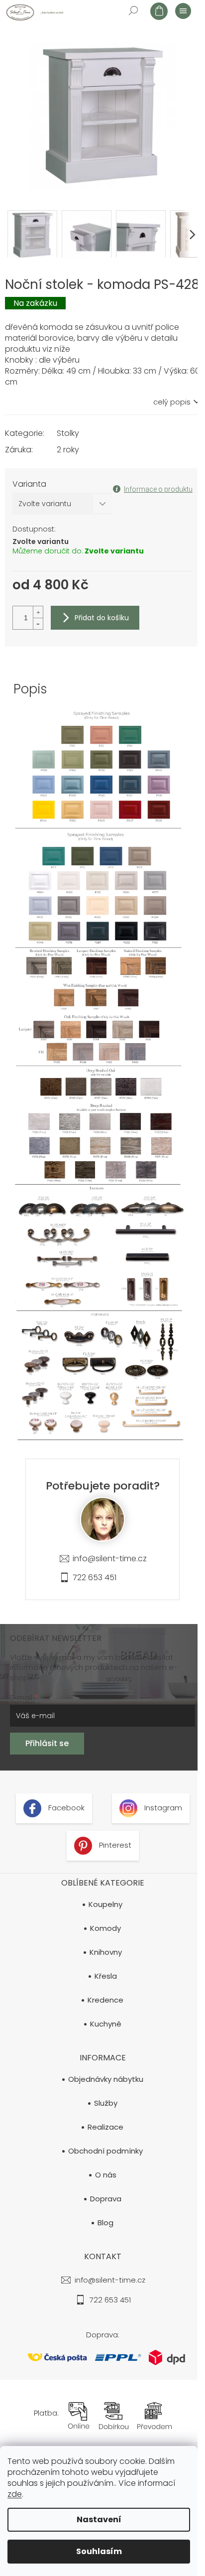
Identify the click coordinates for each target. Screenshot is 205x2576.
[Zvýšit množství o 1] (38, 612)
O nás (106, 2175)
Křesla (106, 1976)
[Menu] (183, 10)
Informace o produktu (158, 489)
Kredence (105, 2000)
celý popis (172, 402)
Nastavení (99, 2519)
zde (15, 2494)
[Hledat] (133, 10)
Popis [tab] (30, 689)
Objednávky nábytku (106, 2079)
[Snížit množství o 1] (38, 623)
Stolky (68, 433)
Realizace (105, 2127)
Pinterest (114, 1845)
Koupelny (105, 1904)
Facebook (65, 1808)
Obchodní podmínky (105, 2151)
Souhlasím (99, 2551)
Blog (105, 2223)
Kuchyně (106, 2024)
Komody (105, 1928)
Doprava (106, 2199)
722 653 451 (95, 1577)
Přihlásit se (47, 1743)
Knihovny (106, 1952)
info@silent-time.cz (110, 1559)
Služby (106, 2103)
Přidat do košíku (102, 618)
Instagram (162, 1808)
